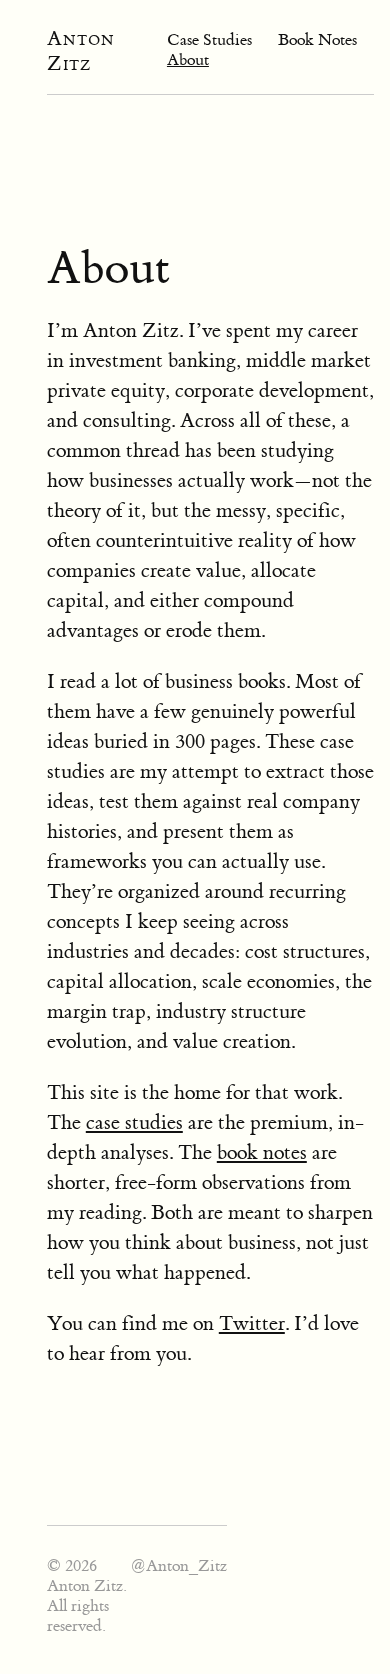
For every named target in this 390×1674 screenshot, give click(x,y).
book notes (262, 1152)
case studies (134, 1122)
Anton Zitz (81, 51)
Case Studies (209, 40)
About (188, 60)
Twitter (252, 1323)
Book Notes (317, 40)
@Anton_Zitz (178, 1566)
